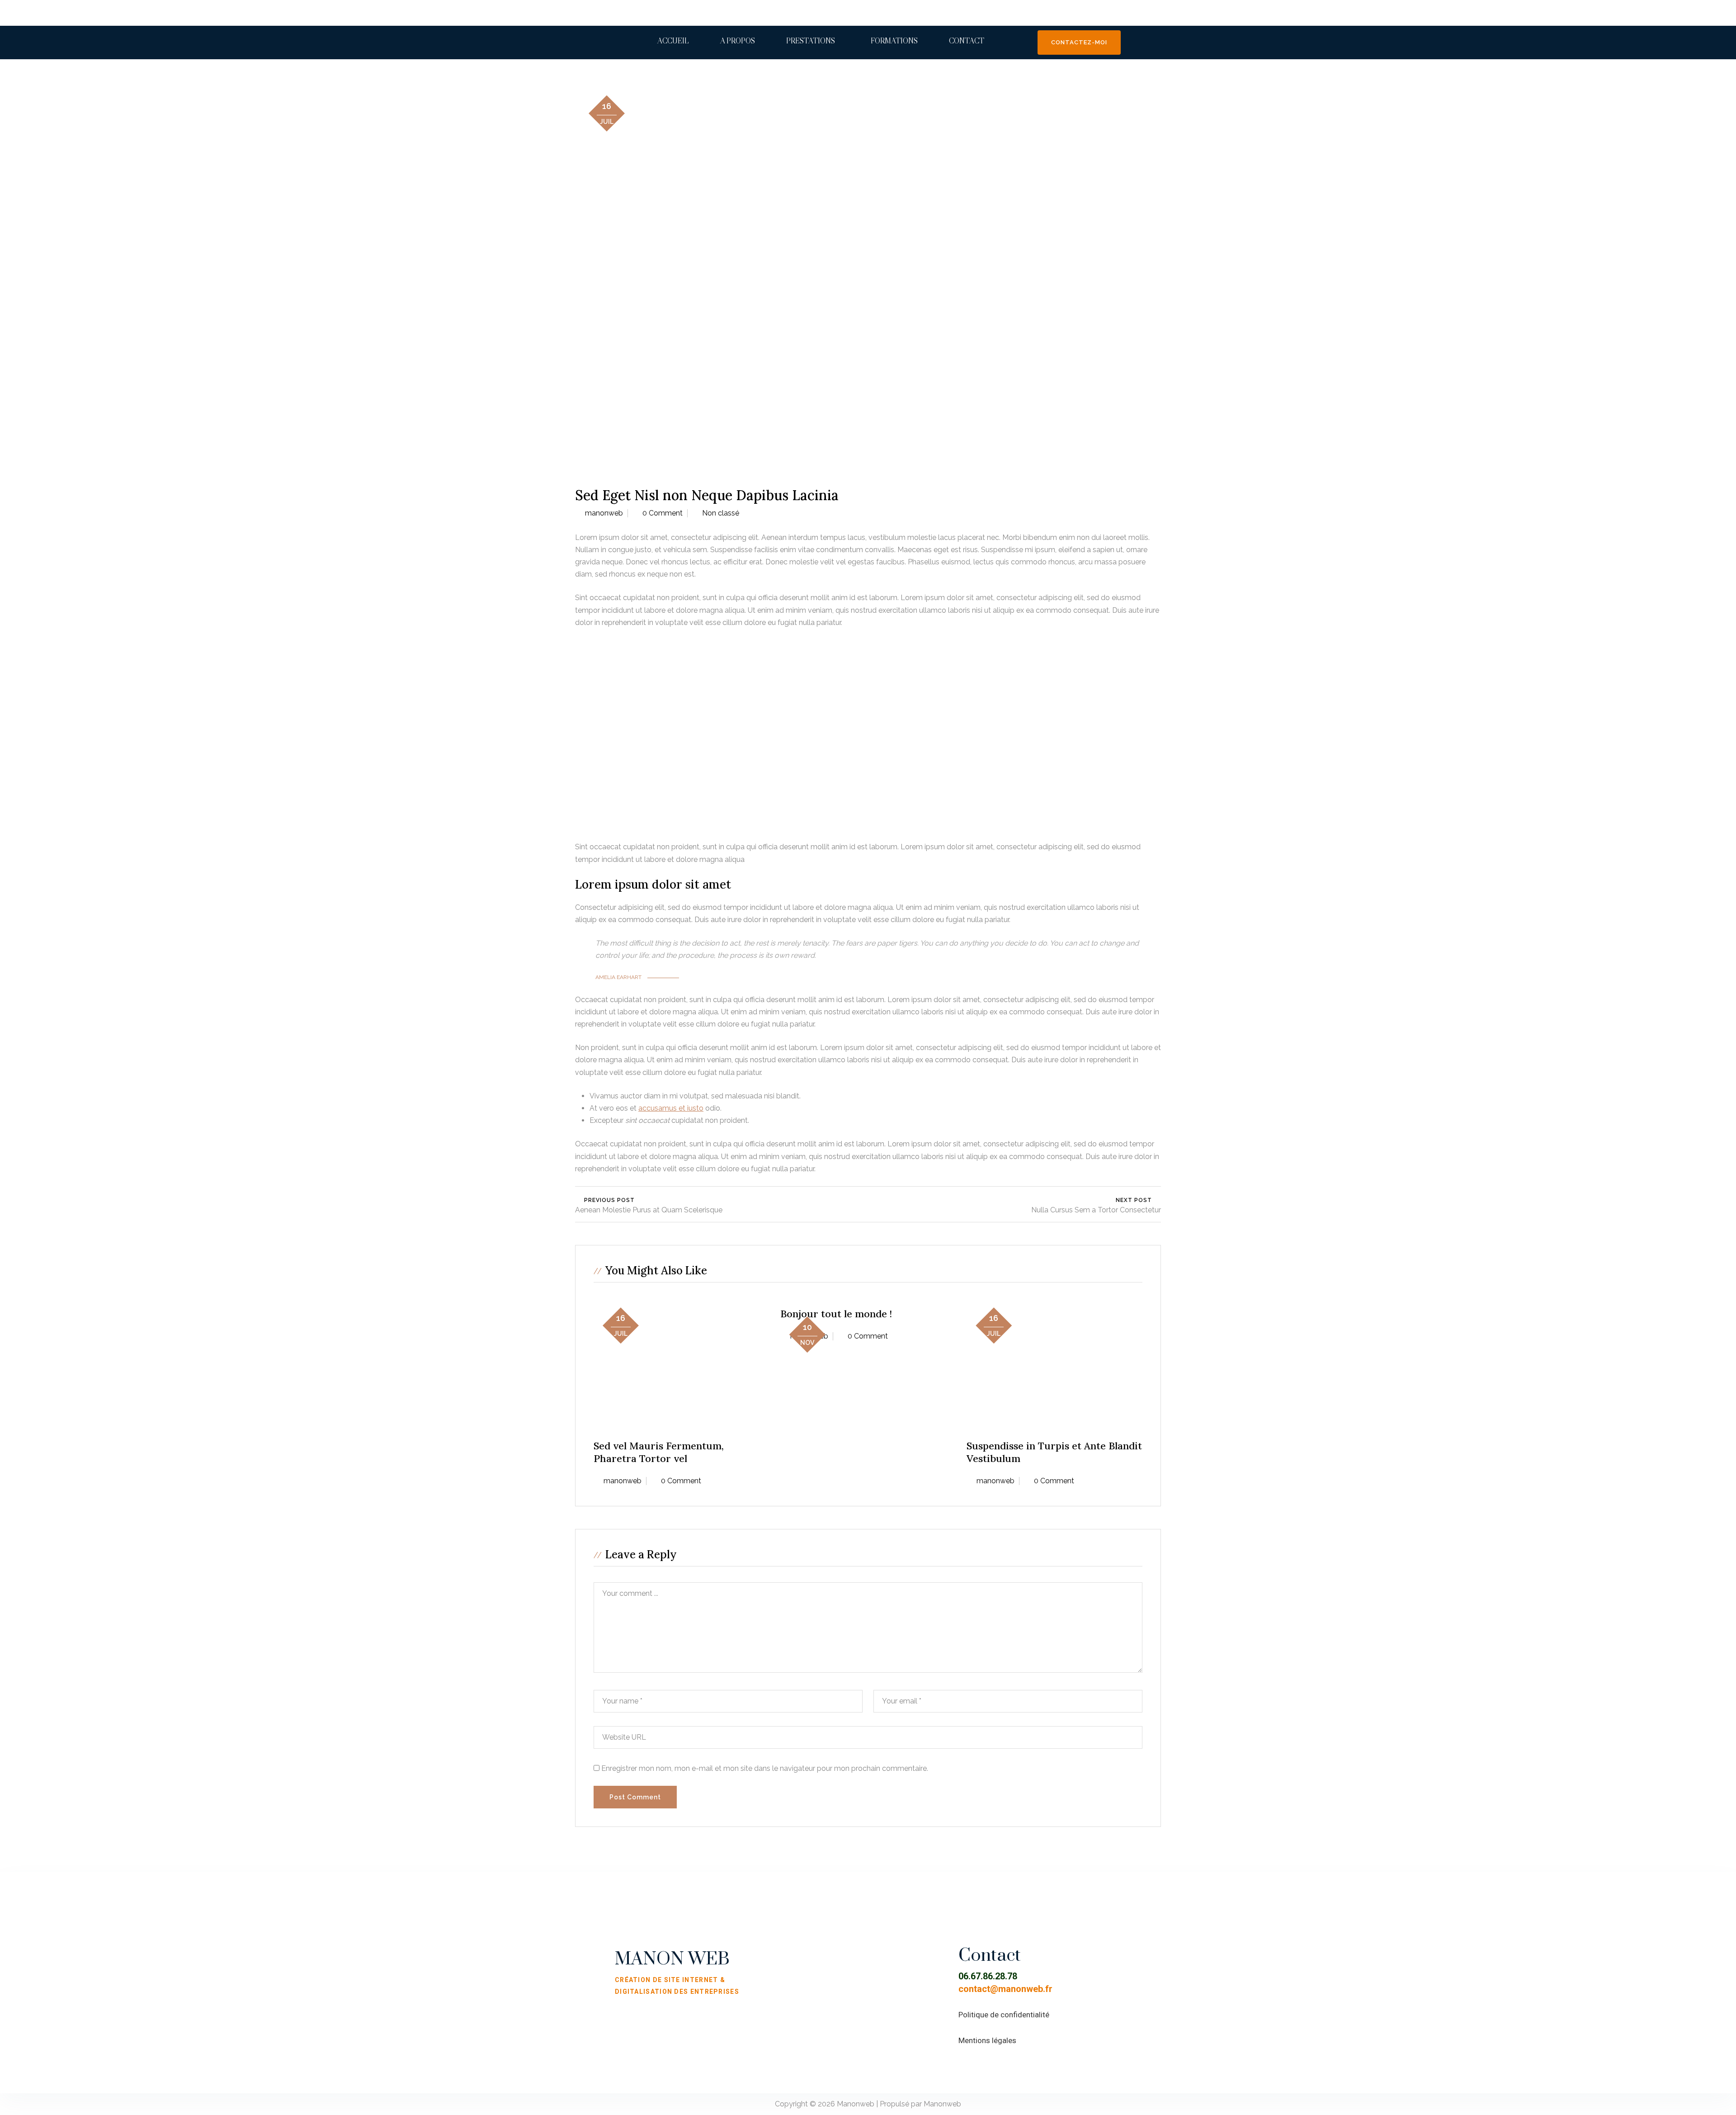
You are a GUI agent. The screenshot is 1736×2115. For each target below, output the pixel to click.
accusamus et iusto (671, 1108)
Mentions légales (987, 2040)
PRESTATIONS (811, 41)
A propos (738, 41)
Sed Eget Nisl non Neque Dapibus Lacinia (707, 495)
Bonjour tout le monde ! (836, 1314)
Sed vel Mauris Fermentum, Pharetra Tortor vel (659, 1452)
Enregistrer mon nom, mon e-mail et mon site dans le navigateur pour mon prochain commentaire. (765, 1768)
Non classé (721, 513)
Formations (894, 41)
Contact (967, 41)
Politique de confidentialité (1004, 2015)
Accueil (673, 41)
